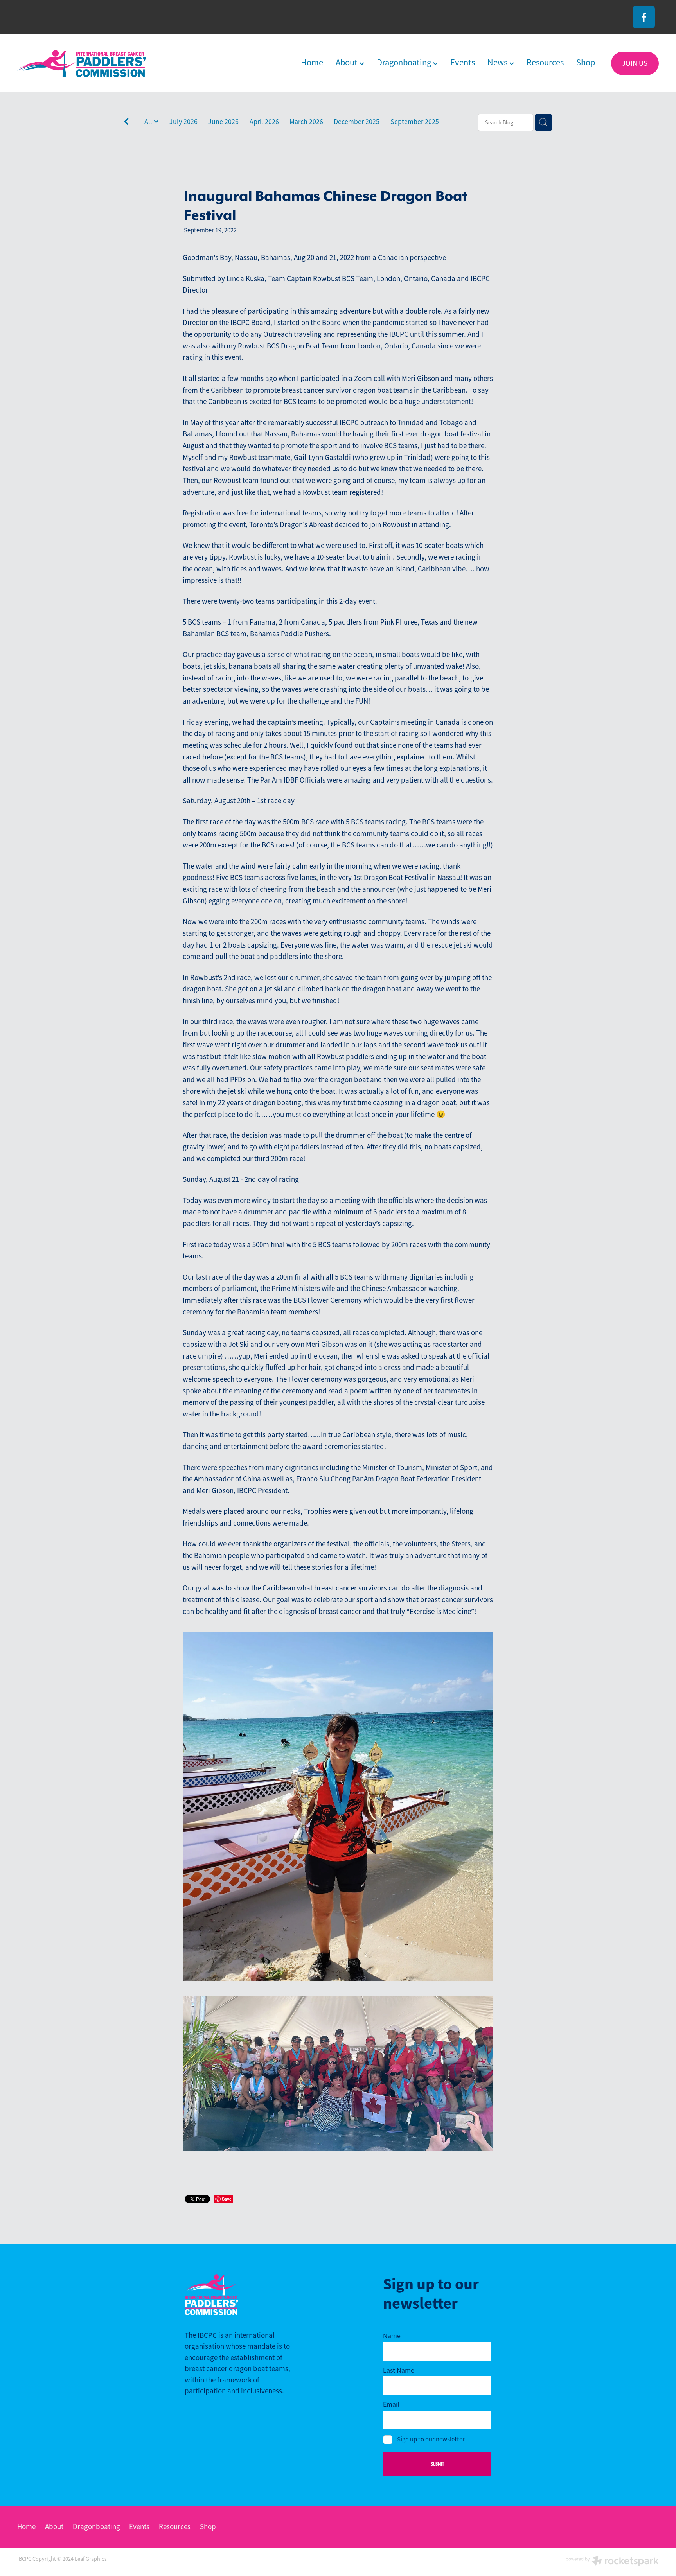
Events (463, 62)
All (149, 122)
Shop (586, 62)
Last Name (399, 2371)
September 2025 (415, 122)
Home (312, 62)
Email (391, 2405)
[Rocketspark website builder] (612, 2562)
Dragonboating (405, 62)
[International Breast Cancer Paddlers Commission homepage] (81, 64)
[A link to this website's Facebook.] (644, 17)
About (348, 62)
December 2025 (357, 122)
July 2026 (183, 122)
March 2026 (306, 122)
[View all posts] (126, 123)
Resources (545, 62)
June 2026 (223, 122)
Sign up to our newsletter (431, 2440)
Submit (437, 2464)
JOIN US (635, 63)
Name (392, 2336)
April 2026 (264, 122)
